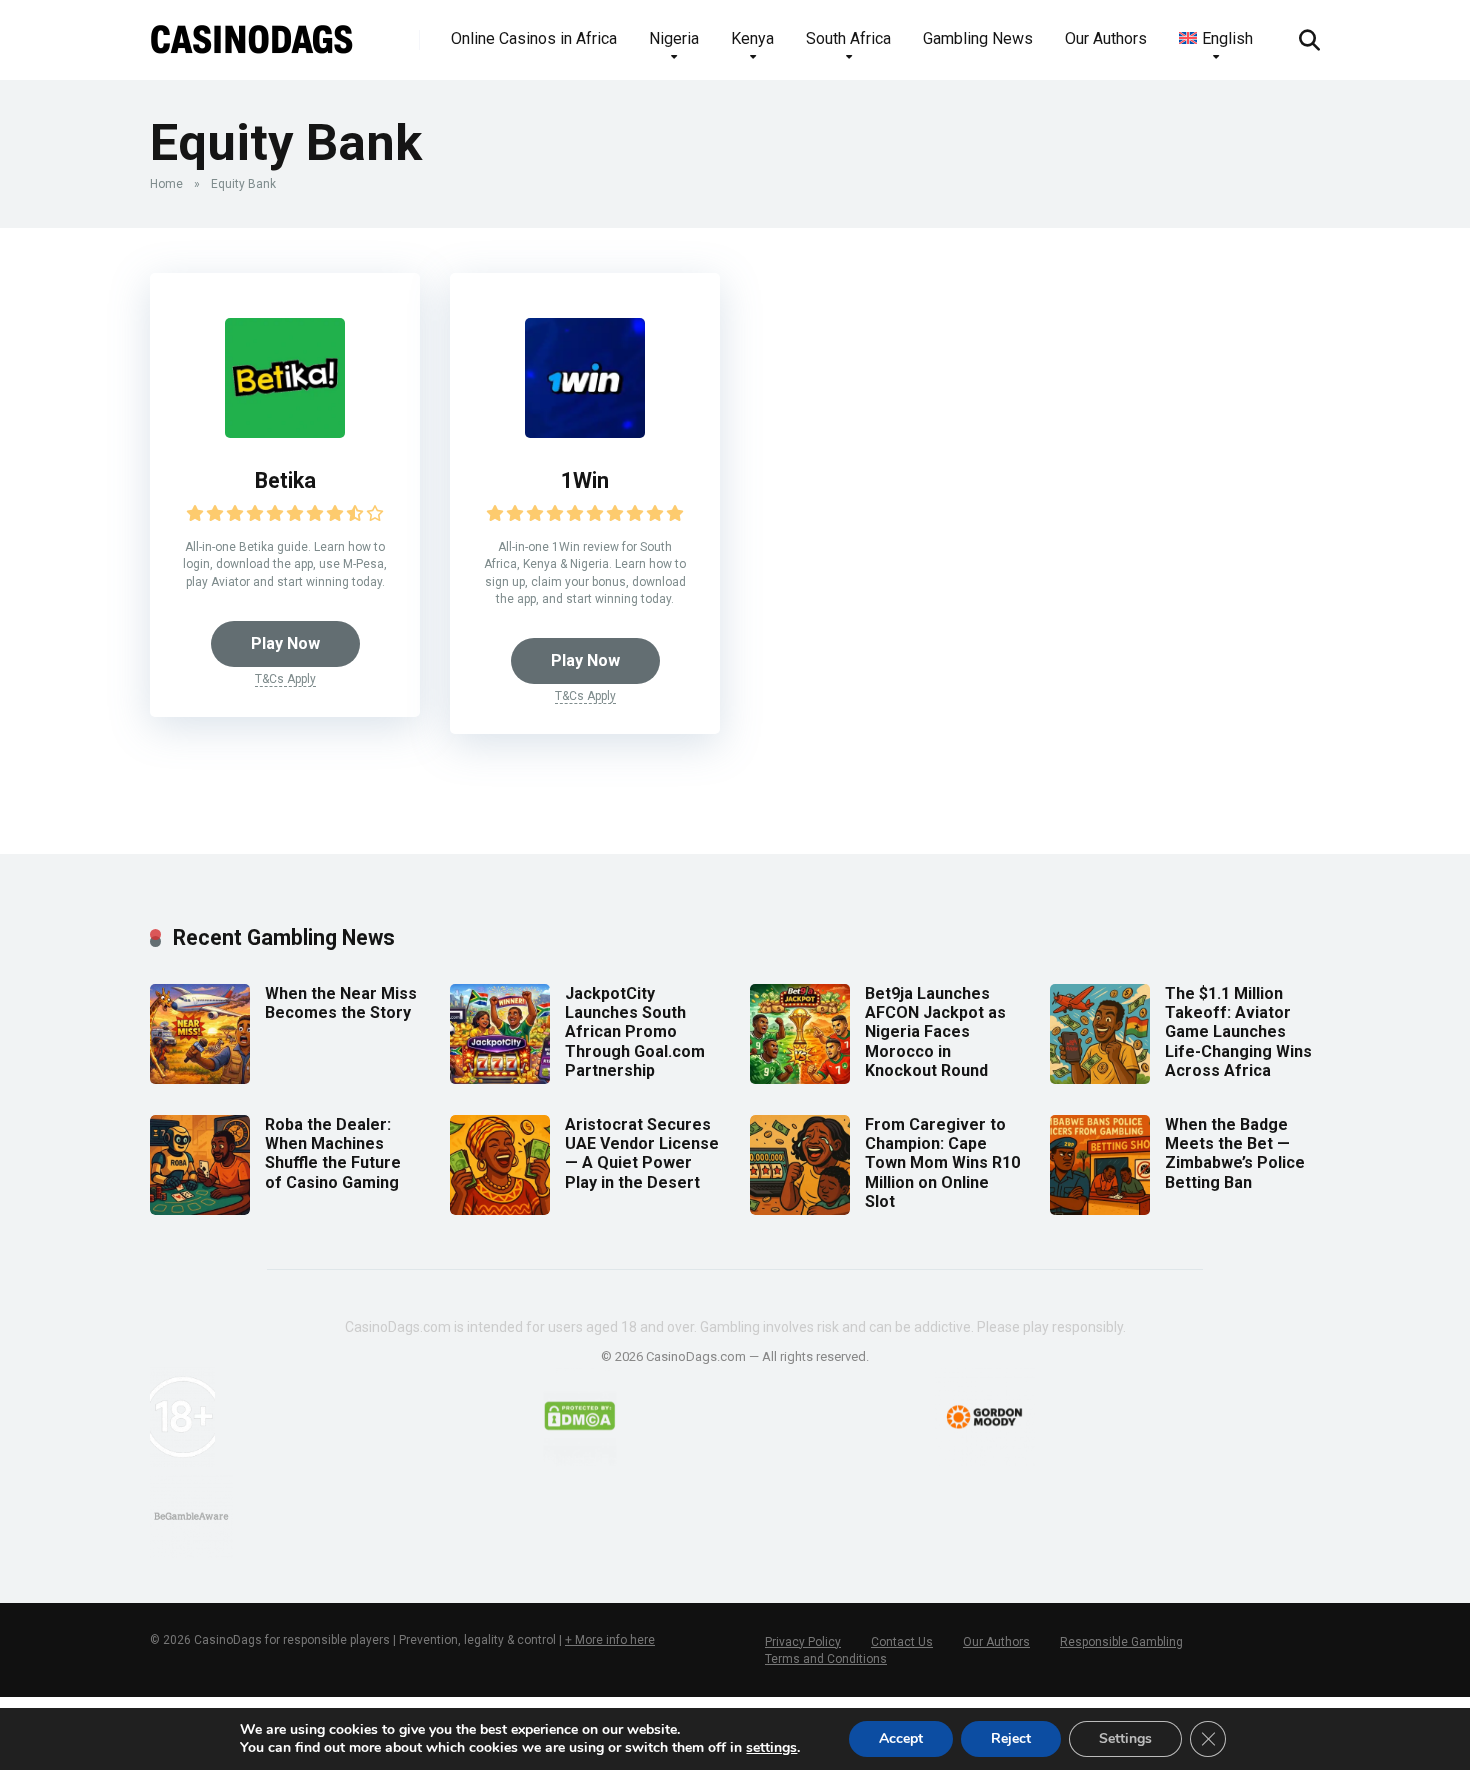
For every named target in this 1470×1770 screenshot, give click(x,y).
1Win (585, 480)
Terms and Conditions (826, 1659)
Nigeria (674, 38)
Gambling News (978, 38)
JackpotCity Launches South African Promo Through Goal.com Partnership (635, 1032)
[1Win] (585, 432)
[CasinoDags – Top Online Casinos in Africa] (252, 32)
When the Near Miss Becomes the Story (341, 1003)
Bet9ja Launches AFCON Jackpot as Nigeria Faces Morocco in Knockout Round (935, 1032)
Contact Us (902, 1642)
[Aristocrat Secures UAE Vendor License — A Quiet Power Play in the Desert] (500, 1209)
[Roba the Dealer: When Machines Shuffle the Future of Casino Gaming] (200, 1209)
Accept (901, 1738)
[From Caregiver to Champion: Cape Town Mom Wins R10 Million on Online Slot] (800, 1209)
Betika (285, 480)
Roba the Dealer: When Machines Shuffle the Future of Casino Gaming (333, 1153)
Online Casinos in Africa (534, 38)
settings (771, 1748)
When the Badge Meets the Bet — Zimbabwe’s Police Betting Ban (1235, 1153)
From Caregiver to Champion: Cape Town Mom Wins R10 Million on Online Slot (942, 1163)
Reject (1011, 1738)
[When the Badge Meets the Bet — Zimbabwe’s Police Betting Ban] (1100, 1209)
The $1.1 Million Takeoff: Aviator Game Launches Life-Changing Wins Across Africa (1238, 1032)
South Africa (848, 38)
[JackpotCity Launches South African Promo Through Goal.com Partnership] (500, 1078)
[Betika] (285, 432)
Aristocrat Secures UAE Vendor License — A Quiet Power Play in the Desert (642, 1153)
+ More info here (610, 1640)
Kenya (752, 38)
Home (166, 184)
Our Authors (1106, 38)
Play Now (285, 643)
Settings (1125, 1738)
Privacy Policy (803, 1642)
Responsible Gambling (1121, 1642)
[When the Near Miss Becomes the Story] (200, 1078)
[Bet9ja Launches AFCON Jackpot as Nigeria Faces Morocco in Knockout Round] (800, 1078)
